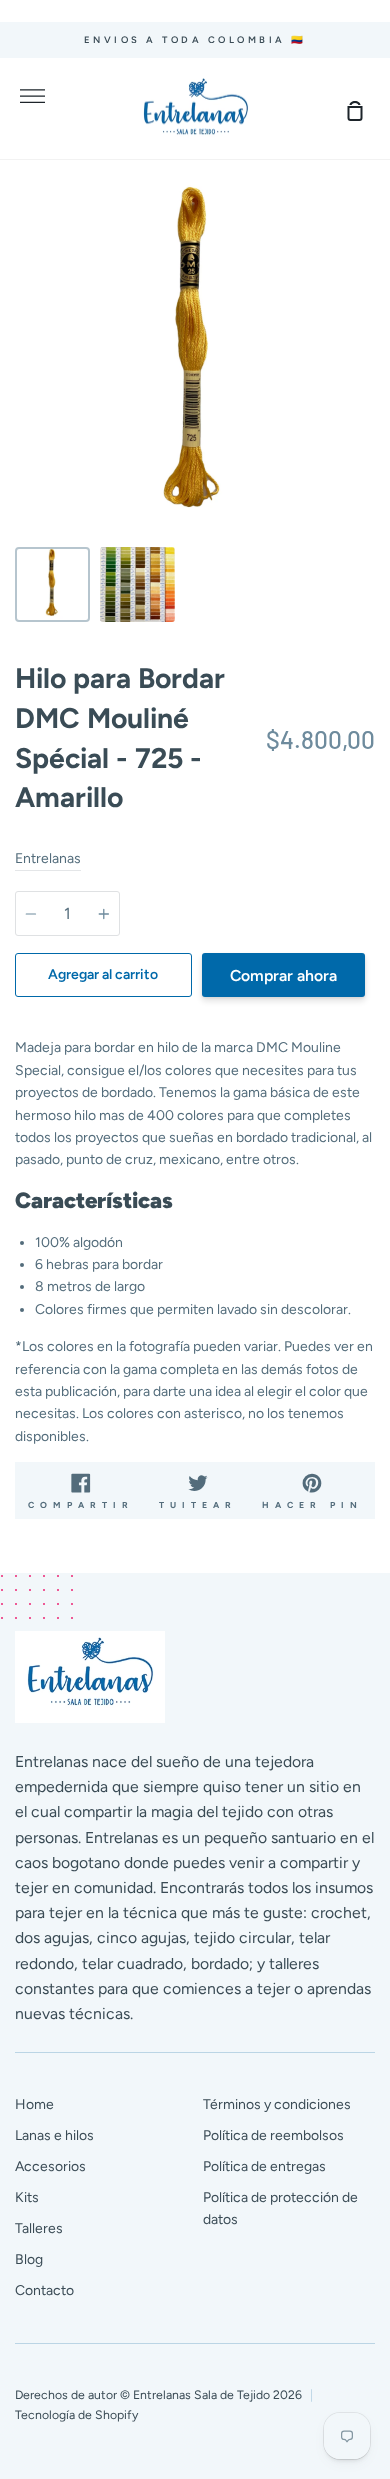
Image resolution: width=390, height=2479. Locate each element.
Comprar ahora (283, 975)
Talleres (39, 2228)
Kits (27, 2197)
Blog (29, 2259)
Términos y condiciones (277, 2104)
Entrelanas (48, 858)
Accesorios (50, 2166)
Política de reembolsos (273, 2135)
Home (34, 2104)
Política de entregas (264, 2166)
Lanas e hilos (54, 2135)
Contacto (44, 2290)
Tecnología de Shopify (76, 2414)
